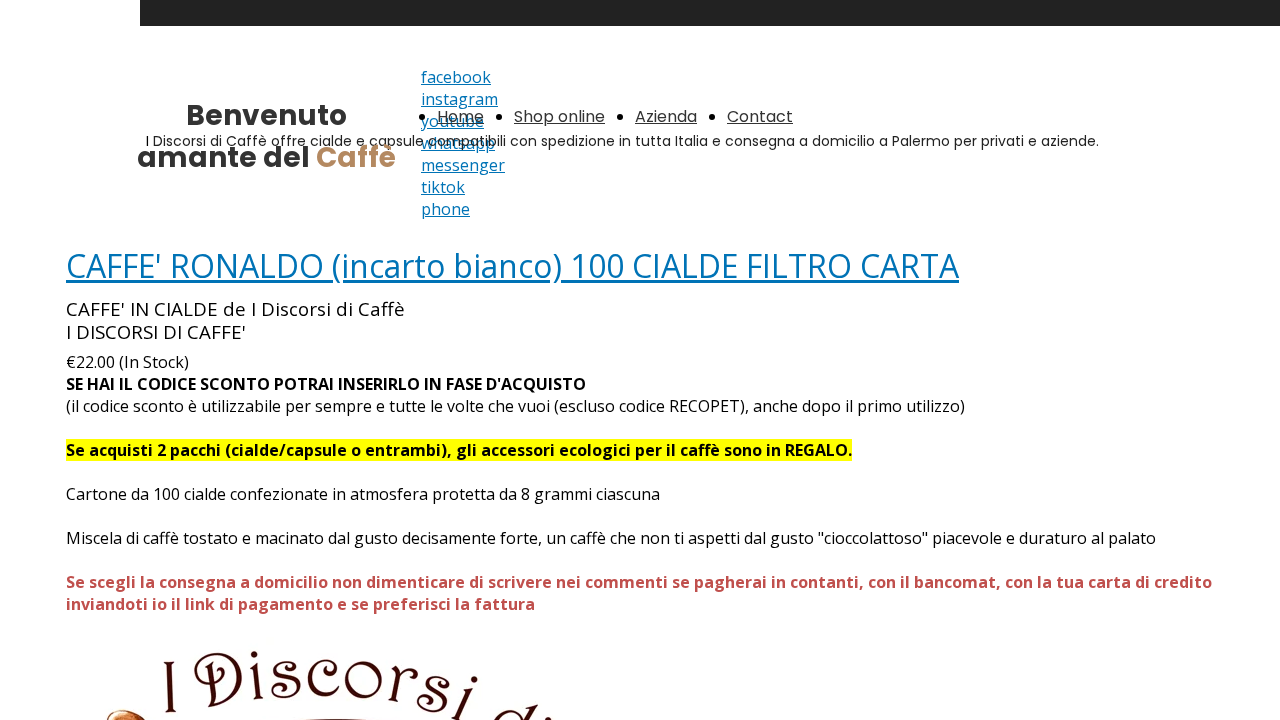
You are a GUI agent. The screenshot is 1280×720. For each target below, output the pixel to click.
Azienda (666, 116)
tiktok (443, 187)
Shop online (559, 116)
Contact (760, 116)
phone (445, 209)
